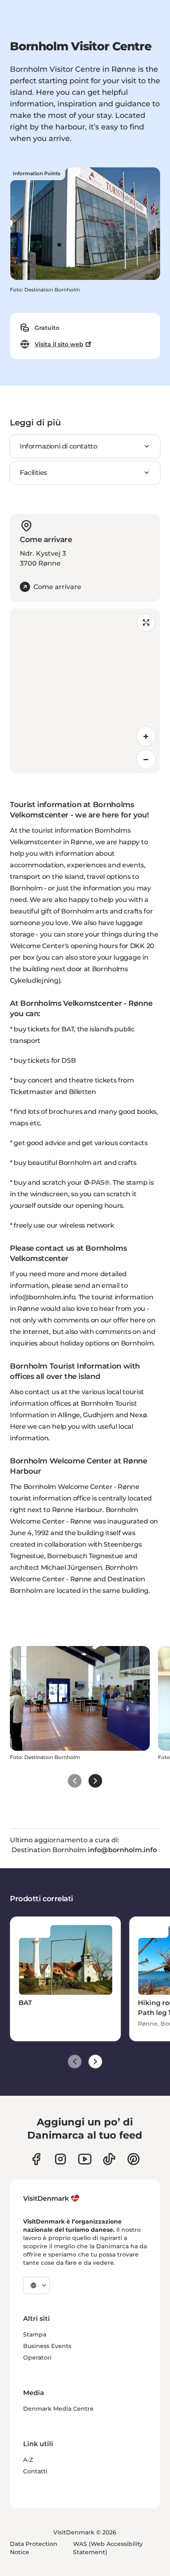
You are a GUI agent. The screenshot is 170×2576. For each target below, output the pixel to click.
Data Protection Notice (34, 2548)
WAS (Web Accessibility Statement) (108, 2548)
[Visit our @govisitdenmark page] (109, 2159)
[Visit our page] (60, 2159)
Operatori (37, 2358)
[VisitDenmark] (51, 2198)
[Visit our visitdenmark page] (85, 2159)
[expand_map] (146, 622)
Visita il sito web (59, 344)
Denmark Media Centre (58, 2409)
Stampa (35, 2334)
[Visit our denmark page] (36, 2159)
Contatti (35, 2471)
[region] (85, 691)
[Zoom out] (146, 759)
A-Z (28, 2460)
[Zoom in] (146, 736)
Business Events (47, 2346)
